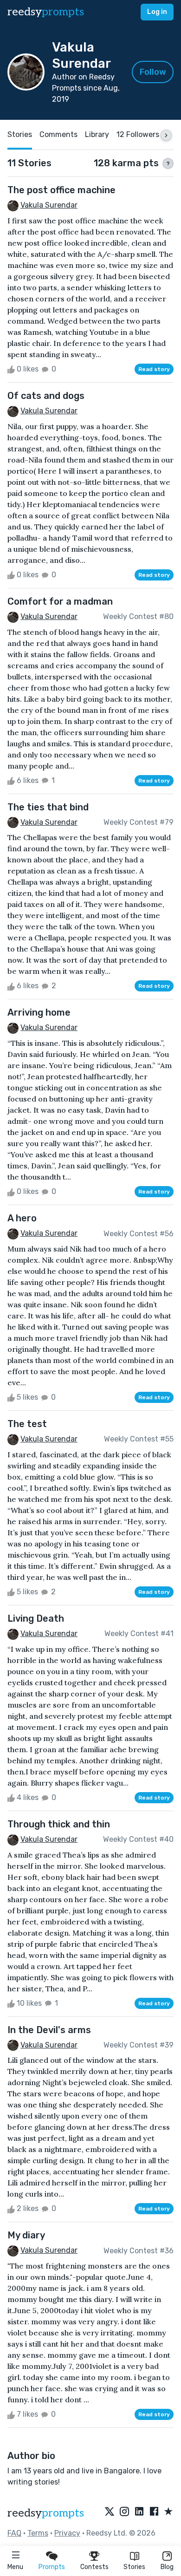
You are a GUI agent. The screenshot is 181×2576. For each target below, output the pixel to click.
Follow (153, 72)
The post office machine (61, 190)
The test (27, 1424)
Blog (167, 2567)
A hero (22, 1218)
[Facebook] (154, 2512)
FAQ (14, 2533)
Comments (58, 134)
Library (97, 134)
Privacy (67, 2533)
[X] (110, 2512)
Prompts (52, 2567)
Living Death (36, 1618)
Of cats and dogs (46, 396)
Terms (38, 2533)
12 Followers (138, 134)
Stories (134, 2567)
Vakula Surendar (49, 205)
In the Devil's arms (49, 2030)
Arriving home (39, 1012)
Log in (157, 12)
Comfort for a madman (60, 601)
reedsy (46, 12)
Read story (154, 369)
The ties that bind (48, 807)
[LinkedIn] (139, 2512)
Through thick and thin (59, 1824)
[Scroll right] (166, 135)
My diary (26, 2235)
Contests (94, 2567)
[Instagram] (124, 2512)
